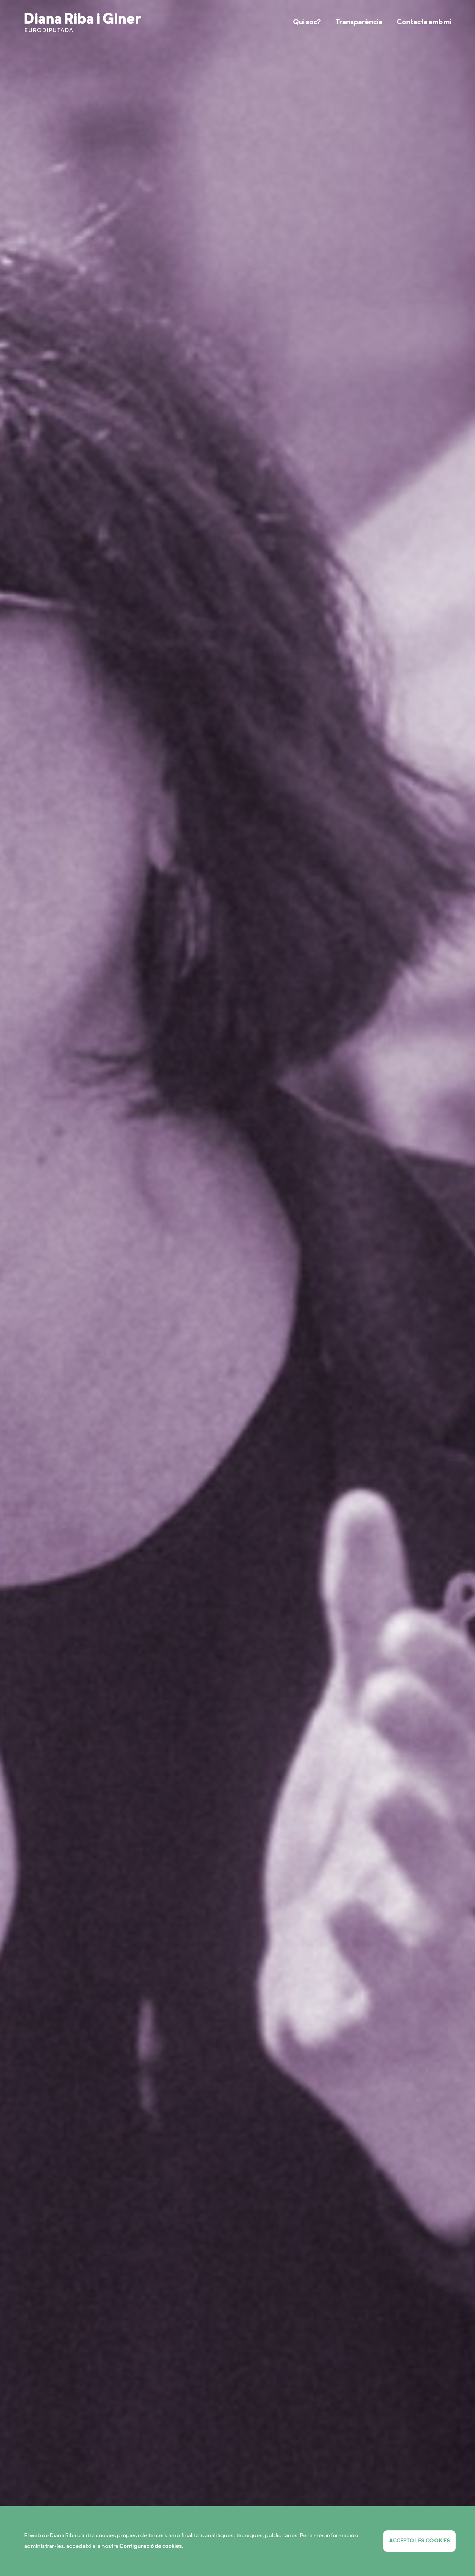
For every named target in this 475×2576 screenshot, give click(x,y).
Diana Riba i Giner (83, 22)
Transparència (359, 22)
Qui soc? (307, 22)
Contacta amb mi (424, 22)
